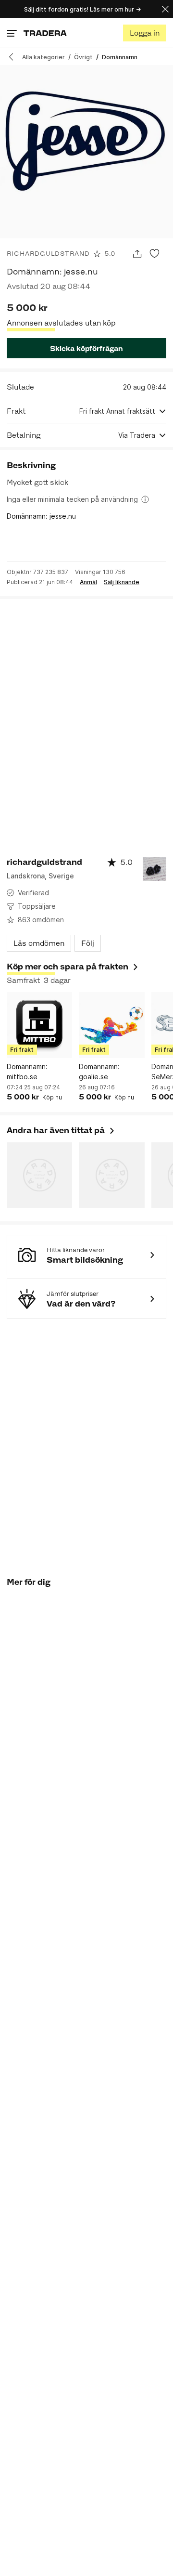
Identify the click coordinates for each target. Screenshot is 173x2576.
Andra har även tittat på (61, 1130)
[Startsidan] (45, 33)
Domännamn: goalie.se (99, 1072)
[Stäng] (165, 9)
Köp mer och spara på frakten (68, 967)
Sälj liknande (122, 582)
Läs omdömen (39, 943)
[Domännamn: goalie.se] (111, 1025)
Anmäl (88, 582)
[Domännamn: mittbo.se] (39, 1025)
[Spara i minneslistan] (154, 254)
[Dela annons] (137, 254)
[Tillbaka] (14, 57)
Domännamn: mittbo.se (27, 1072)
